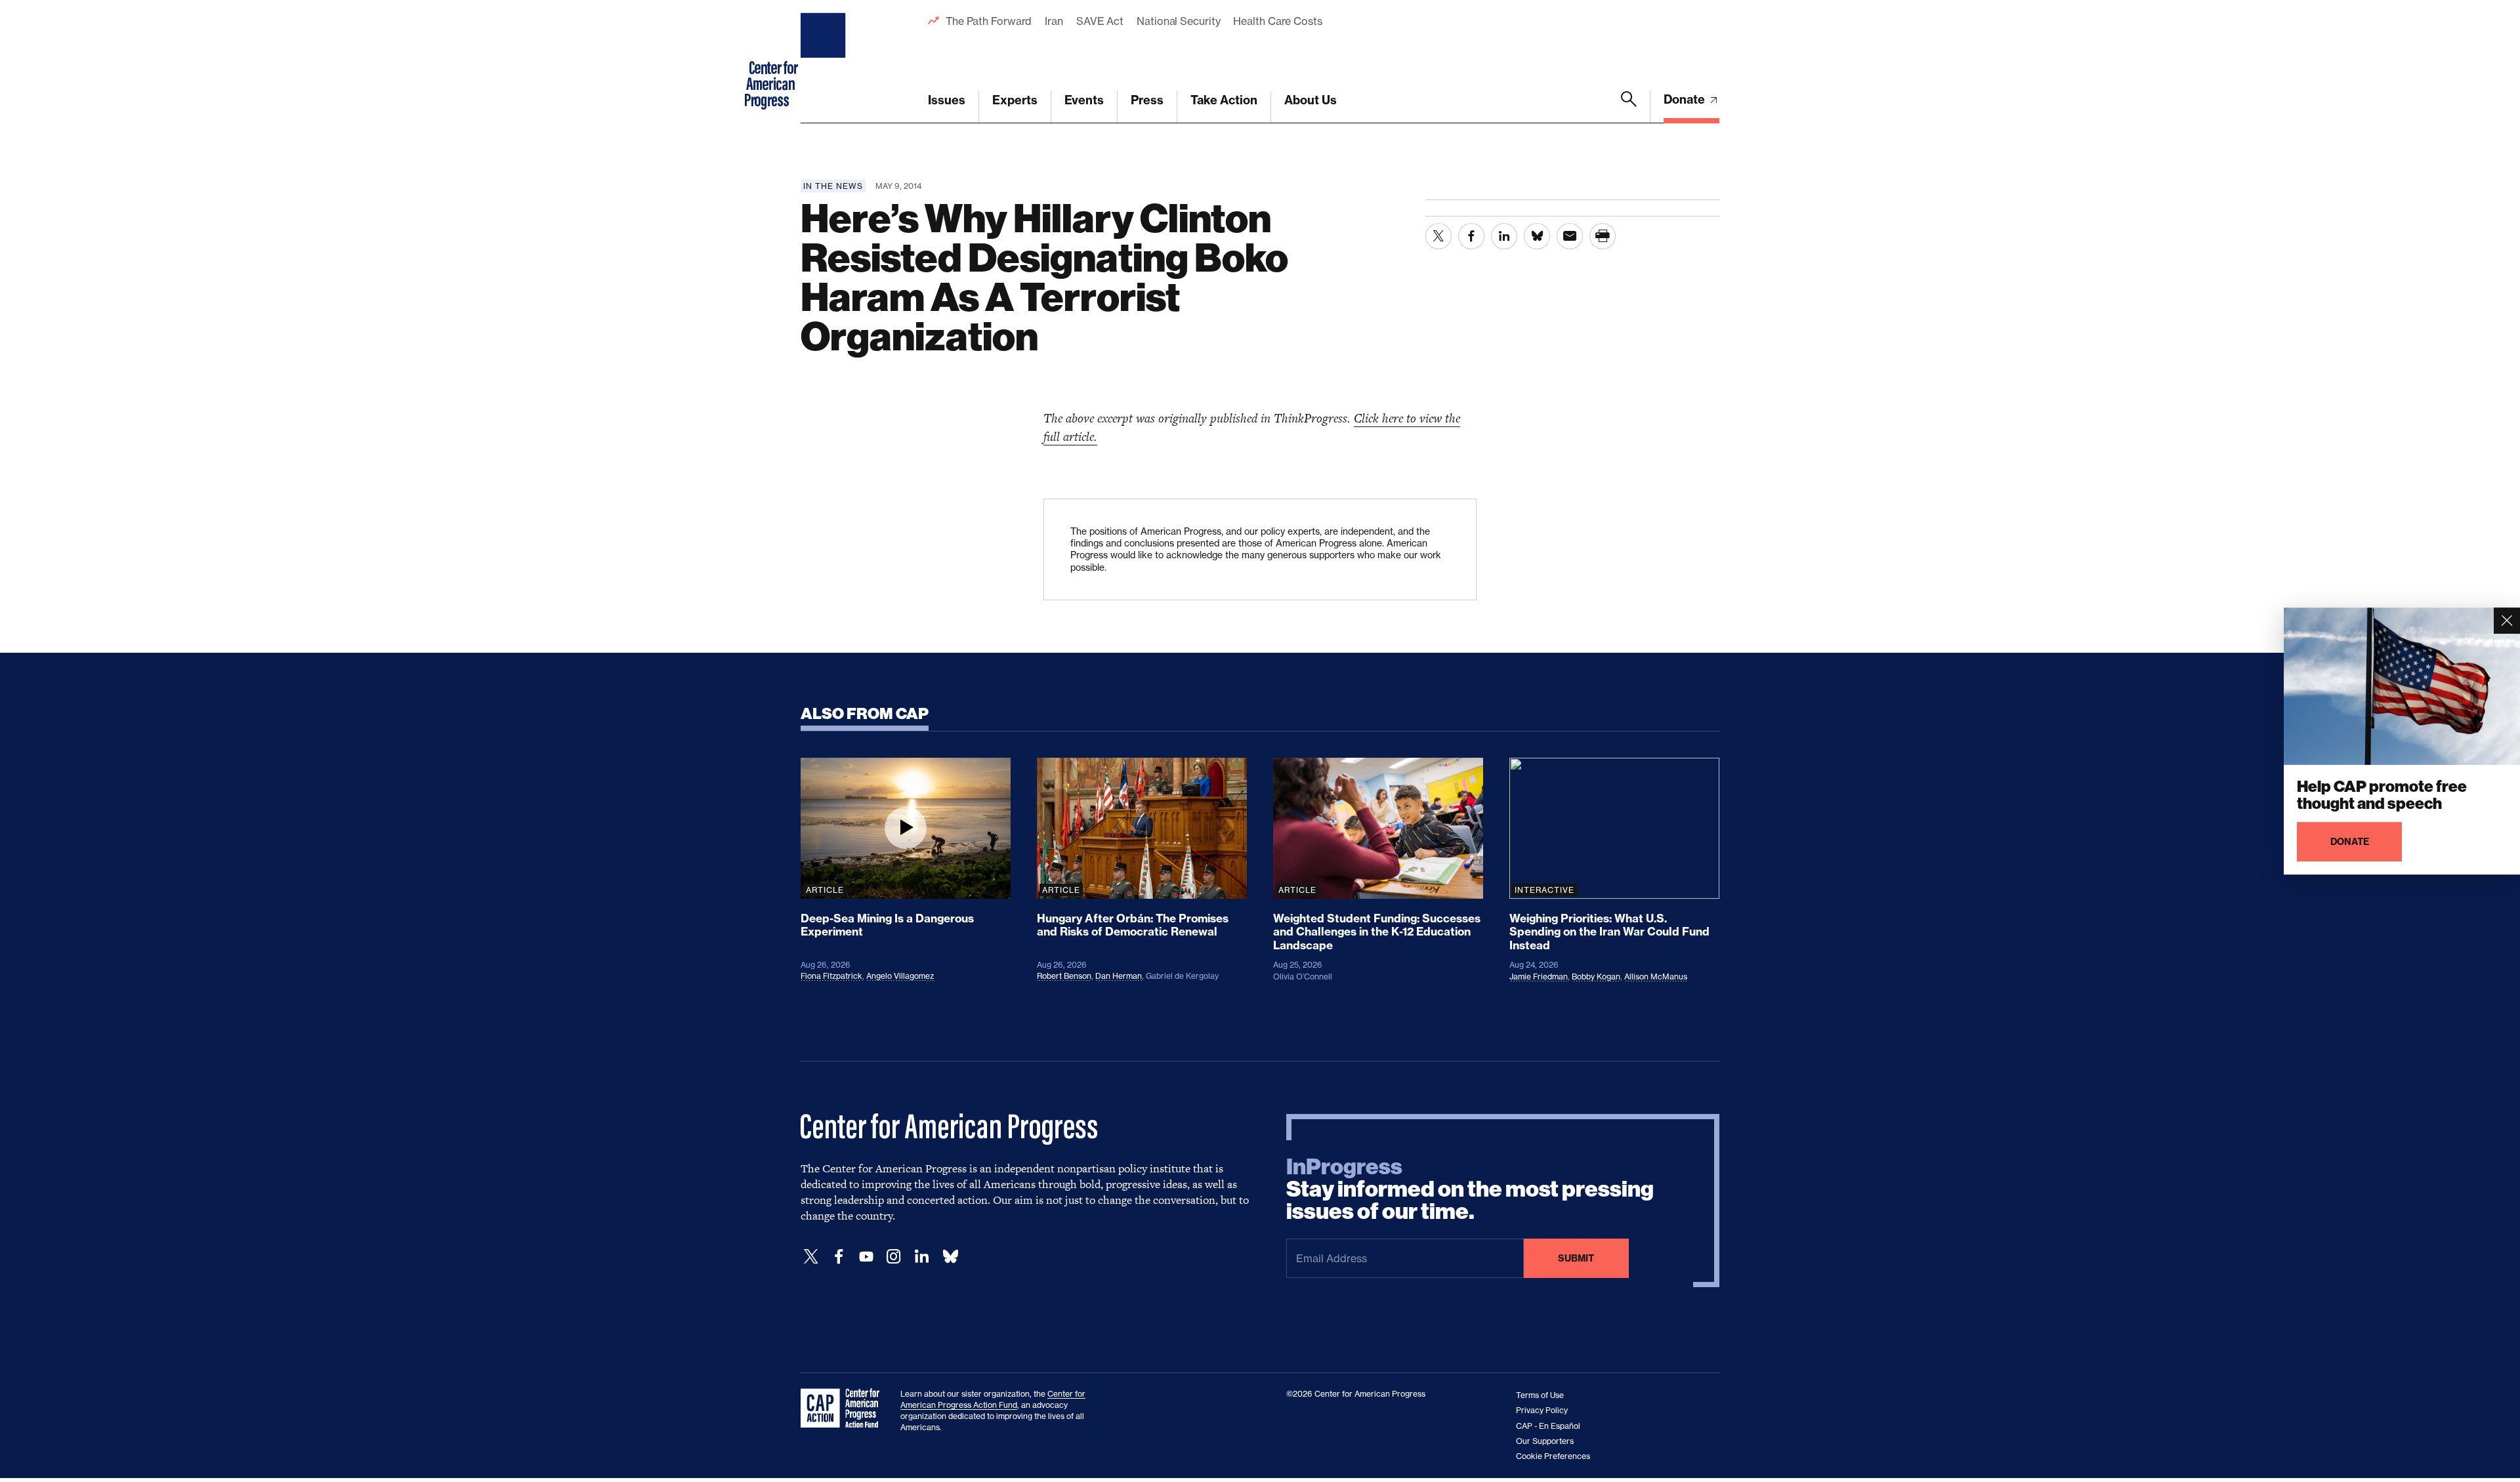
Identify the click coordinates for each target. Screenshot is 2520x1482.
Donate (1686, 99)
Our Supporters (1545, 1441)
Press (1147, 100)
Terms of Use (1540, 1395)
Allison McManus (1656, 977)
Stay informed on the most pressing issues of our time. (1470, 1189)
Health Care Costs (1277, 21)
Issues (947, 100)
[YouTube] (866, 1257)
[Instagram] (894, 1257)
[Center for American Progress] (825, 62)
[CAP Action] (844, 1409)
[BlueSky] (950, 1257)
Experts (1015, 100)
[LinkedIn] (921, 1257)
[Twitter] (811, 1257)
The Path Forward (989, 21)
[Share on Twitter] (1438, 236)
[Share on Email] (1570, 236)
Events (1084, 100)
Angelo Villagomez (900, 976)
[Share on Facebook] (1471, 236)
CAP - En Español (1548, 1426)
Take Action (1224, 100)
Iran (1054, 21)
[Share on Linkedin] (1504, 236)
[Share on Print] (1603, 236)
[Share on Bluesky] (1537, 236)
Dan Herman (1119, 976)
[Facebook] (839, 1257)
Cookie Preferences (1553, 1456)
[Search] (1629, 107)
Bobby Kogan (1596, 977)
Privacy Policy (1542, 1410)
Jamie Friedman (1539, 977)
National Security (1178, 21)
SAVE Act (1100, 21)
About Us (1311, 100)
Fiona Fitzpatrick (831, 976)
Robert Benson (1064, 976)
